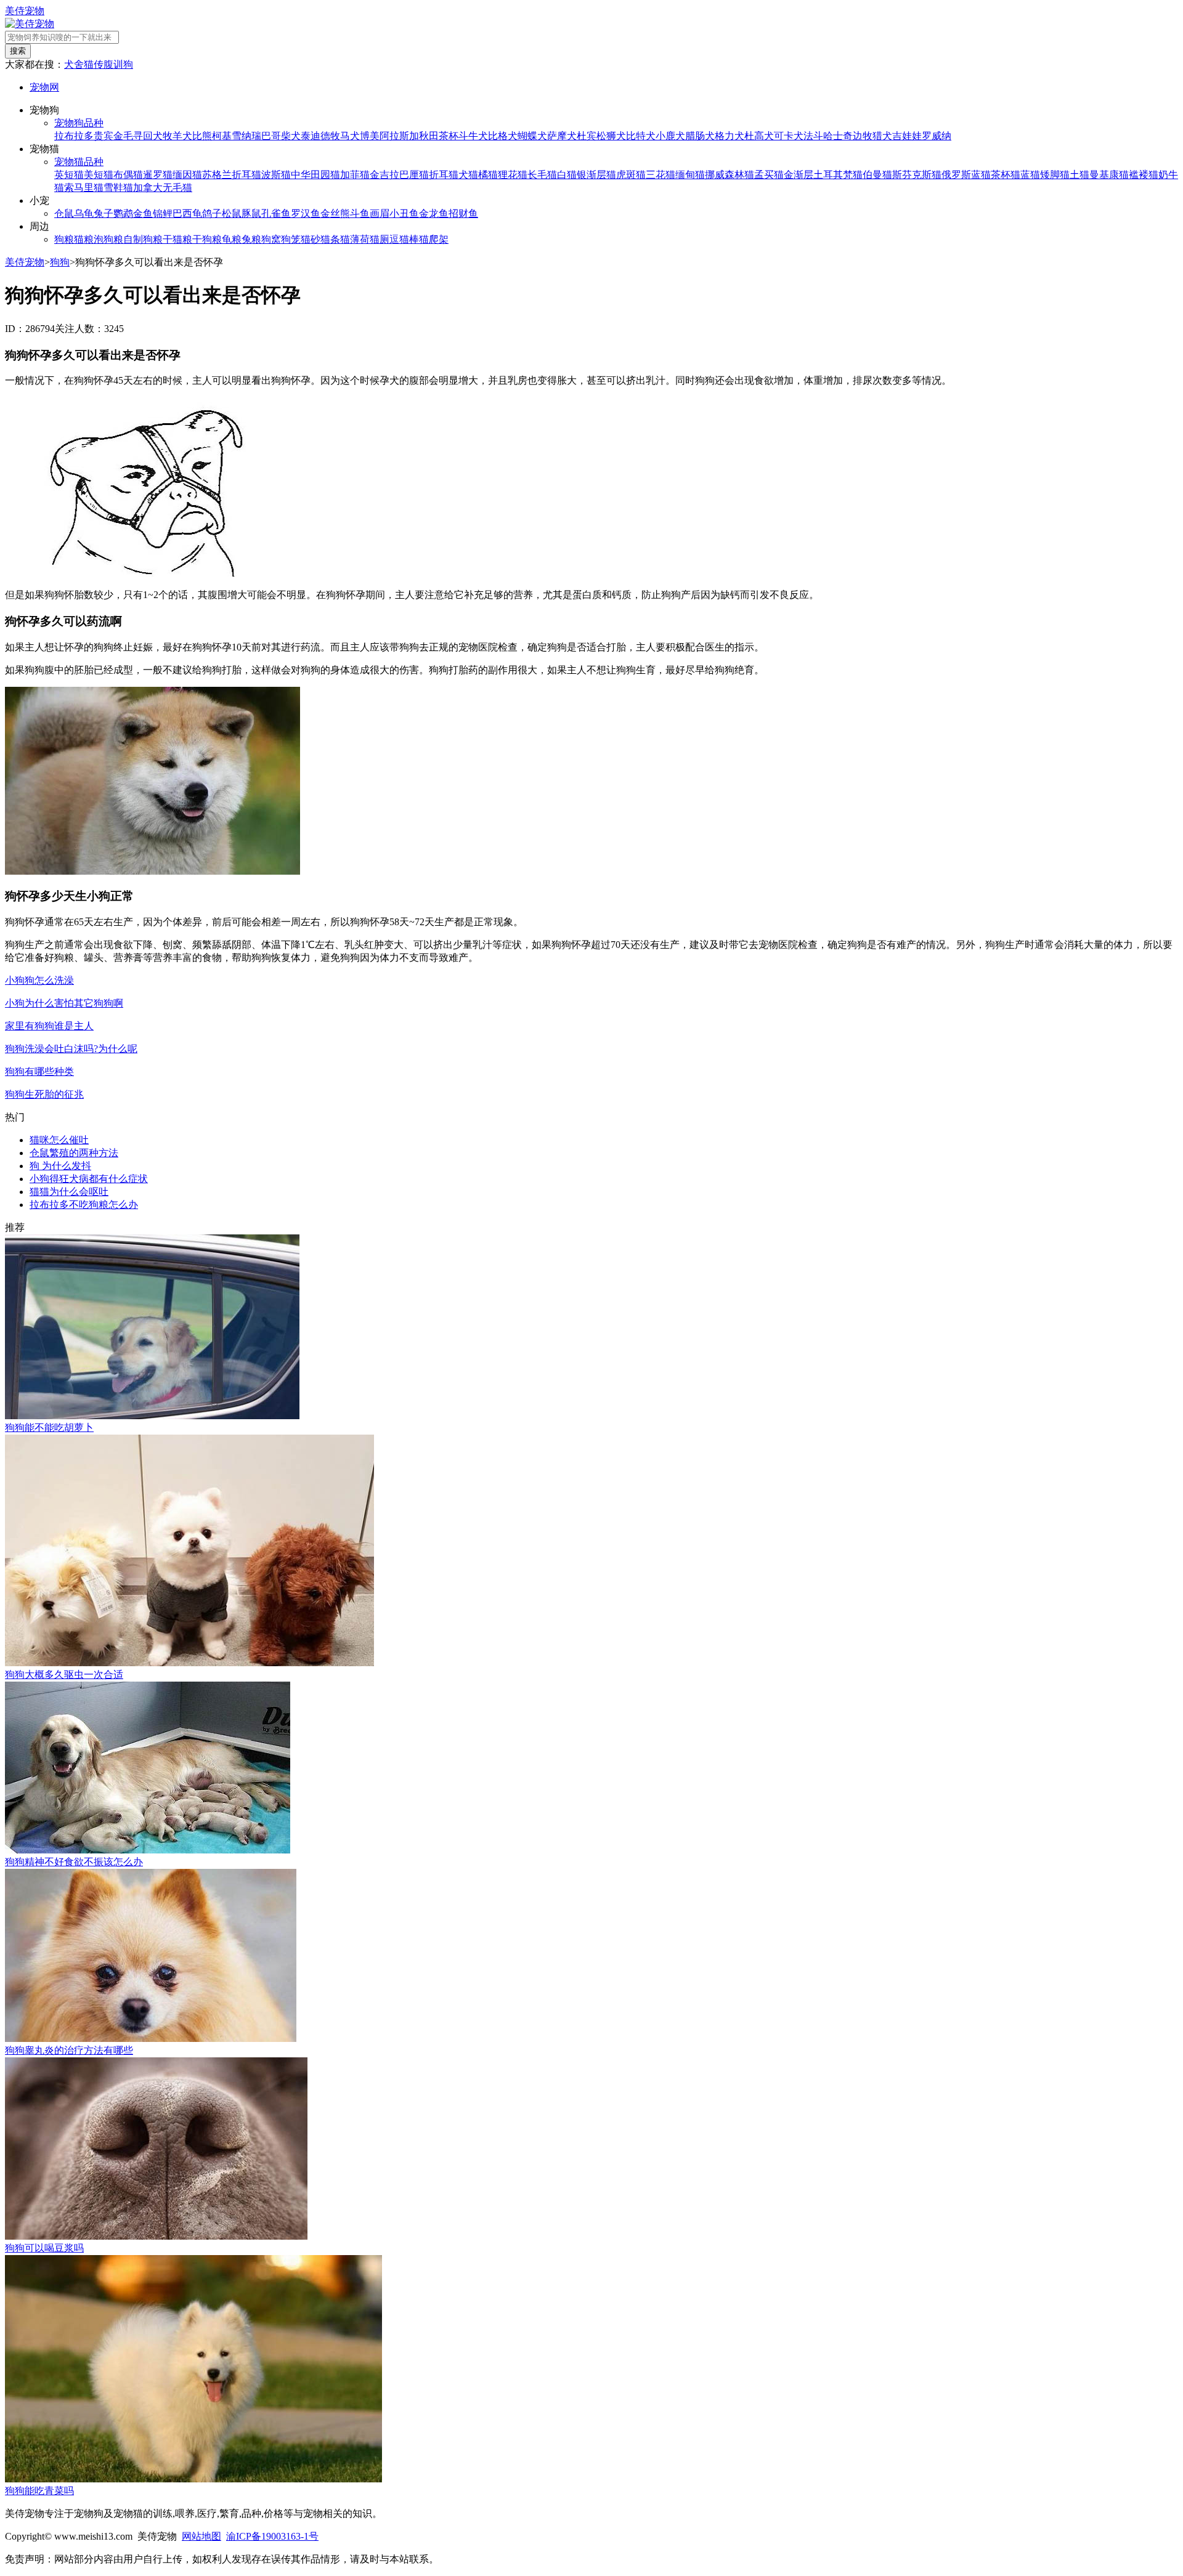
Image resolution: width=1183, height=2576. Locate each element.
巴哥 (271, 136)
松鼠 (232, 213)
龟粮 (232, 239)
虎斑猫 (631, 175)
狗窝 (271, 239)
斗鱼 (360, 213)
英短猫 (69, 175)
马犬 (350, 136)
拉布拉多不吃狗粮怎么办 (84, 1205)
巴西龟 (187, 213)
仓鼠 (64, 213)
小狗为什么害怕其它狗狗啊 (64, 1003)
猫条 (330, 239)
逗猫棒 (404, 239)
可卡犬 (789, 136)
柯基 (222, 136)
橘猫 (488, 175)
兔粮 (251, 239)
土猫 (1079, 175)
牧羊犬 (177, 136)
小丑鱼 (404, 213)
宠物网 (44, 87)
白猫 (567, 175)
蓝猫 (1030, 175)
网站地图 (201, 2536)
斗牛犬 (473, 136)
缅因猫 (187, 175)
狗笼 (291, 239)
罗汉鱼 (306, 213)
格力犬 (730, 136)
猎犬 (882, 136)
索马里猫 (84, 188)
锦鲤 (163, 213)
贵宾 (104, 136)
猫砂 (311, 239)
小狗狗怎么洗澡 (39, 980)
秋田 (429, 136)
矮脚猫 (1055, 175)
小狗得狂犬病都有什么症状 (89, 1179)
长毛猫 (542, 175)
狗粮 (64, 239)
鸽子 (212, 213)
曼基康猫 (1109, 175)
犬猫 (468, 175)
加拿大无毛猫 (163, 188)
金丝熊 (335, 213)
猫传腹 (99, 64)
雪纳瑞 (246, 136)
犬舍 (74, 64)
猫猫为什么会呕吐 (69, 1192)
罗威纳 (937, 136)
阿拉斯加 (399, 136)
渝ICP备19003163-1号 (272, 2536)
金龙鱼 (434, 213)
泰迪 (311, 136)
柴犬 (291, 136)
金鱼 (143, 213)
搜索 (18, 51)
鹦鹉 (123, 213)
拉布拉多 (74, 136)
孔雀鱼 (276, 213)
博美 (370, 136)
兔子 (104, 213)
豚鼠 (251, 213)
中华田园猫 (315, 175)
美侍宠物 (25, 11)
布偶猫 (128, 175)
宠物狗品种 (79, 123)
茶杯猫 (1006, 175)
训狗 (123, 64)
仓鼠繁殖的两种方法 (74, 1153)
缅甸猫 (690, 175)
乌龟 (84, 213)
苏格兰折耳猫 (232, 175)
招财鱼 (463, 213)
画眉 (380, 213)
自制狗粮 (143, 239)
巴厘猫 (414, 175)
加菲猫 (355, 175)
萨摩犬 (562, 136)
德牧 (330, 136)
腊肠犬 (700, 136)
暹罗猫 (158, 175)
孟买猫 (769, 175)
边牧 (863, 136)
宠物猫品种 (79, 162)
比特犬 (641, 136)
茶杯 (449, 136)
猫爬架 (434, 239)
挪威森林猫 (730, 175)
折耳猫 (444, 175)
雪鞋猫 (118, 188)
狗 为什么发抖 (60, 1166)
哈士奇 (838, 136)
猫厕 (380, 239)
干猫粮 (177, 239)
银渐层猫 (596, 175)
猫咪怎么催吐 (59, 1140)
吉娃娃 (907, 136)
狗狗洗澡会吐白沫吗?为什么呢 (71, 1049)
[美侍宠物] (30, 24)
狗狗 (60, 262)
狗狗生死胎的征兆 (44, 1094)
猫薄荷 (355, 239)
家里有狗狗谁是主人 (49, 1026)
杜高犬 (759, 136)
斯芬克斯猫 (917, 175)
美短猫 (99, 175)
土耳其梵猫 (838, 175)
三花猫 (661, 175)
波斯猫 (276, 175)
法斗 (813, 136)
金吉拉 (384, 175)
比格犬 (503, 136)
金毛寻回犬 (138, 136)
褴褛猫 (1144, 175)
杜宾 (587, 136)
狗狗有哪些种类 (39, 1071)
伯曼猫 (877, 175)
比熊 (202, 136)
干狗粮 (207, 239)
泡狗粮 (108, 239)
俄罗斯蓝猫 (966, 175)
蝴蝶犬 (532, 136)
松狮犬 (611, 136)
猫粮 (84, 239)
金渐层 (799, 175)
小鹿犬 (670, 136)
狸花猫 (513, 175)
